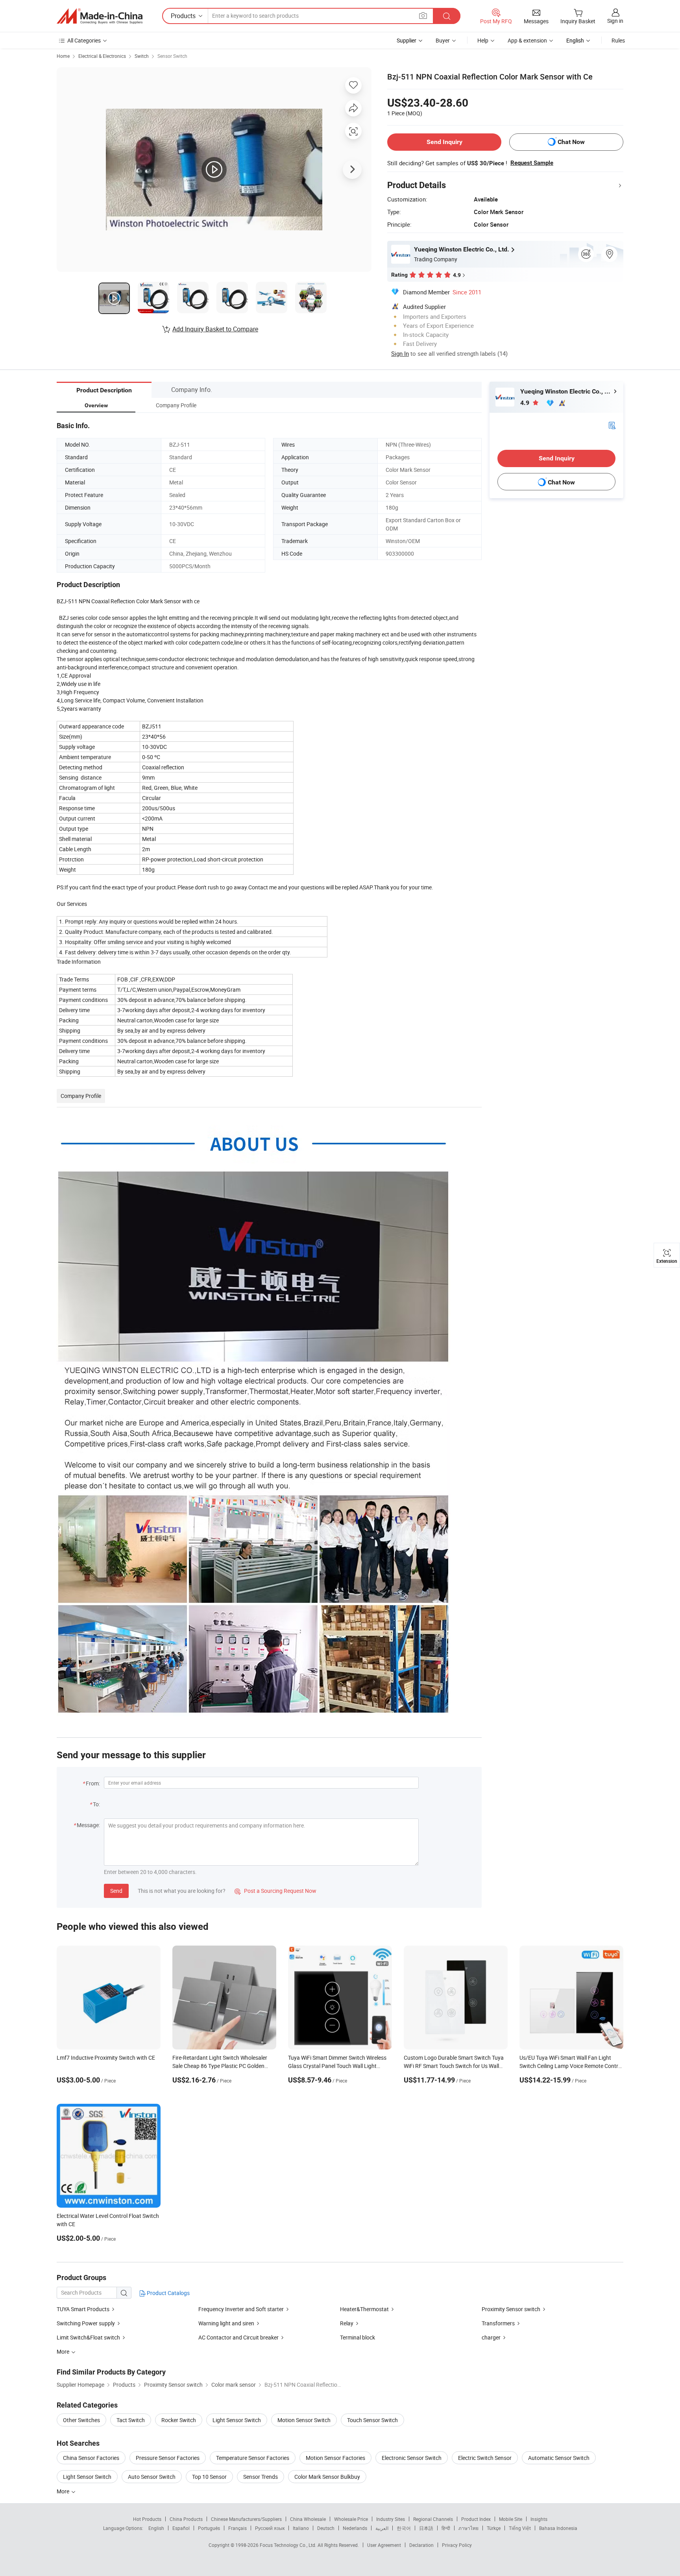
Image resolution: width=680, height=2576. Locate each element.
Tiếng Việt (520, 2528)
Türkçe (494, 2528)
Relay (347, 2323)
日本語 (426, 2528)
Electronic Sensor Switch (412, 2458)
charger (491, 2337)
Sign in (615, 21)
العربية (382, 2528)
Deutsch (326, 2528)
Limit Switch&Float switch (88, 2337)
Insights (539, 2519)
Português (209, 2528)
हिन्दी (446, 2528)
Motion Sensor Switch (304, 2420)
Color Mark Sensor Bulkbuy (327, 2477)
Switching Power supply (86, 2323)
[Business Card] (612, 425)
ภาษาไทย (468, 2528)
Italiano (301, 2528)
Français (237, 2528)
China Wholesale (308, 2519)
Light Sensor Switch (237, 2420)
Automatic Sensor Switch (559, 2458)
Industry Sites (391, 2519)
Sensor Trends (261, 2477)
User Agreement (384, 2545)
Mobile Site (511, 2519)
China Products (186, 2519)
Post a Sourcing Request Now (275, 1891)
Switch (142, 56)
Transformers (498, 2323)
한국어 (404, 2528)
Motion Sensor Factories (335, 2458)
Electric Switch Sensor (485, 2458)
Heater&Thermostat (364, 2309)
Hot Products (147, 2519)
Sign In (400, 353)
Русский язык (270, 2528)
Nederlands (355, 2528)
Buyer (443, 40)
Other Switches (81, 2420)
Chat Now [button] (571, 142)
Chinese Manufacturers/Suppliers (246, 2519)
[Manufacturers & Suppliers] (100, 16)
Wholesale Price (351, 2519)
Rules (618, 40)
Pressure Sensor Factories (168, 2458)
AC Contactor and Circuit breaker (238, 2337)
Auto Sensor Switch (152, 2477)
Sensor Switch (172, 56)
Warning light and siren (226, 2323)
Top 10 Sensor (209, 2477)
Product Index (476, 2519)
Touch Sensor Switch (372, 2420)
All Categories (84, 40)
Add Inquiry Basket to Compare (215, 329)
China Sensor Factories (91, 2458)
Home (63, 56)
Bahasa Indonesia (558, 2528)
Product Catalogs (168, 2293)
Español (181, 2528)
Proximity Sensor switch (511, 2309)
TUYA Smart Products (83, 2309)
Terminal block (358, 2337)
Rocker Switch (179, 2420)
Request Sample (532, 163)
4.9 (526, 403)
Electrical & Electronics (102, 56)
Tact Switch (131, 2420)
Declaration (421, 2545)
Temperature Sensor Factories (253, 2458)
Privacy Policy (457, 2545)
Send (116, 1891)
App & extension (527, 40)
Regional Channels (433, 2519)
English (156, 2528)
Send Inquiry (444, 142)
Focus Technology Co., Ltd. (289, 2545)
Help (483, 40)
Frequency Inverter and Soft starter (241, 2309)
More (64, 2491)
